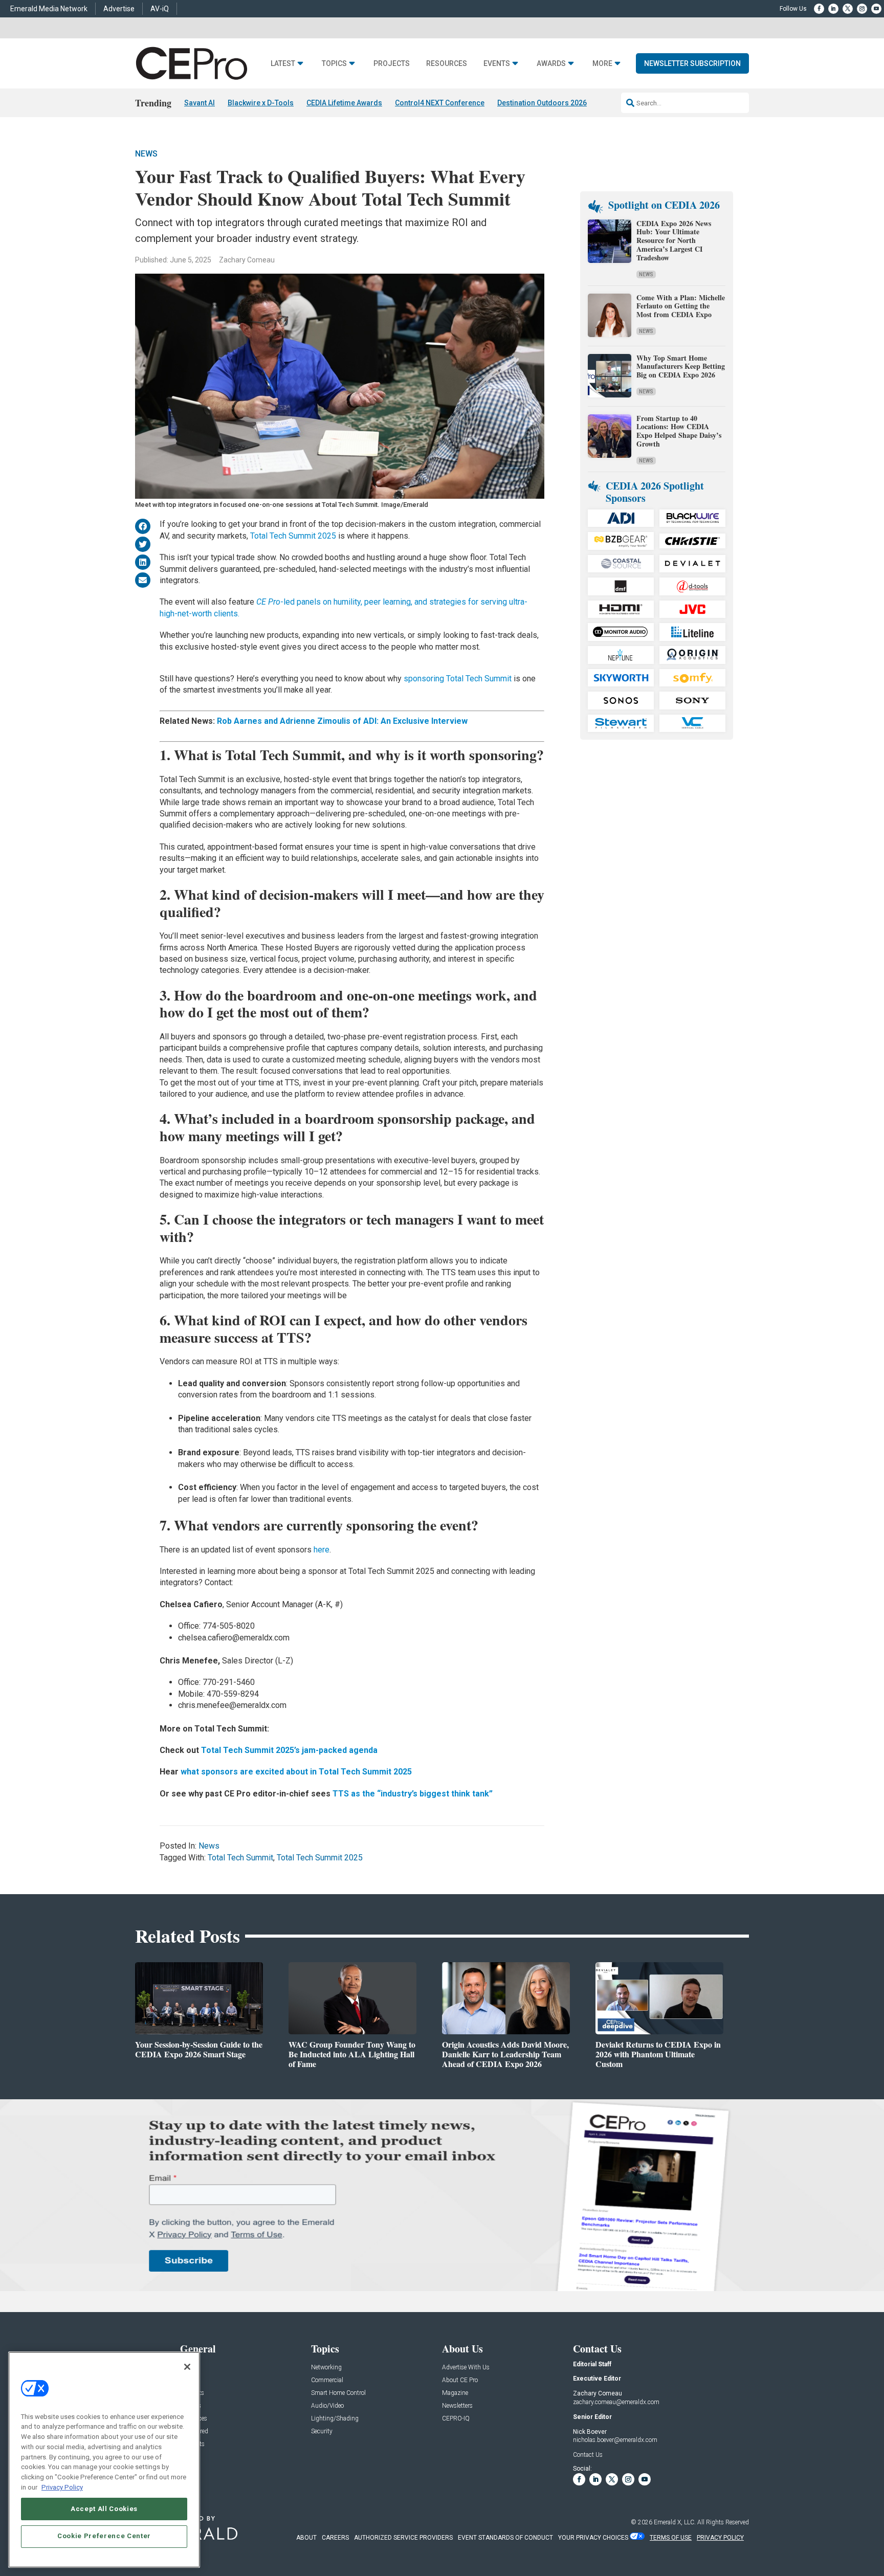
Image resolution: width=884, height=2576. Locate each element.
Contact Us (588, 2455)
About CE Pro (460, 2380)
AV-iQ (160, 9)
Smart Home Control (338, 2393)
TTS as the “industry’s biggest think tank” (413, 1794)
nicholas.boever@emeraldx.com (615, 2440)
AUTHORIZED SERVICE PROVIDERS (403, 2538)
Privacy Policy (62, 2487)
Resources (447, 64)
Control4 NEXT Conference (440, 103)
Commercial (327, 2380)
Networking (326, 2368)
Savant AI (200, 103)
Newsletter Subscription (692, 63)
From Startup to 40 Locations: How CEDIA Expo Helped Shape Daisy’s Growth (679, 431)
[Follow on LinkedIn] (833, 9)
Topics (334, 64)
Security (322, 2431)
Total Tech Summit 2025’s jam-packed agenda (289, 1750)
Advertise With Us (466, 2368)
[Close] (187, 2367)
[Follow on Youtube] (876, 9)
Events (497, 64)
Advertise (119, 9)
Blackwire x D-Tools (261, 103)
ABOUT (306, 2538)
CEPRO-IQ (456, 2419)
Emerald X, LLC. (675, 2522)
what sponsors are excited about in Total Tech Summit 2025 (296, 1772)
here (322, 1550)
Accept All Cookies (104, 2508)
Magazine (455, 2393)
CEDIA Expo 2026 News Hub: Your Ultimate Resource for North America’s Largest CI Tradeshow (674, 240)
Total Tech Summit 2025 (293, 536)
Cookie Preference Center (104, 2536)
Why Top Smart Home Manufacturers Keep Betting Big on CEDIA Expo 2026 (681, 367)
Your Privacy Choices (593, 2538)
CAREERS (335, 2538)
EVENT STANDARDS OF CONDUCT (505, 2538)
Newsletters (457, 2406)
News (146, 154)
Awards (551, 64)
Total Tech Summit (240, 1858)
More (602, 64)
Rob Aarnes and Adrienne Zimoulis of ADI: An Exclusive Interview (342, 721)
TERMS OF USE (671, 2538)
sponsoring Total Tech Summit (458, 679)
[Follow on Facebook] (819, 9)
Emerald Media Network (49, 9)
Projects (392, 64)
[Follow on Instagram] (862, 9)
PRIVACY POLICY (720, 2538)
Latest (283, 64)
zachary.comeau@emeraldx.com (616, 2402)
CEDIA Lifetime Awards (344, 103)
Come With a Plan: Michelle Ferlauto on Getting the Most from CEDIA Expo (681, 306)
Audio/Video (327, 2406)
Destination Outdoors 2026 (542, 103)
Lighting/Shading (335, 2419)
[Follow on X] (848, 9)
